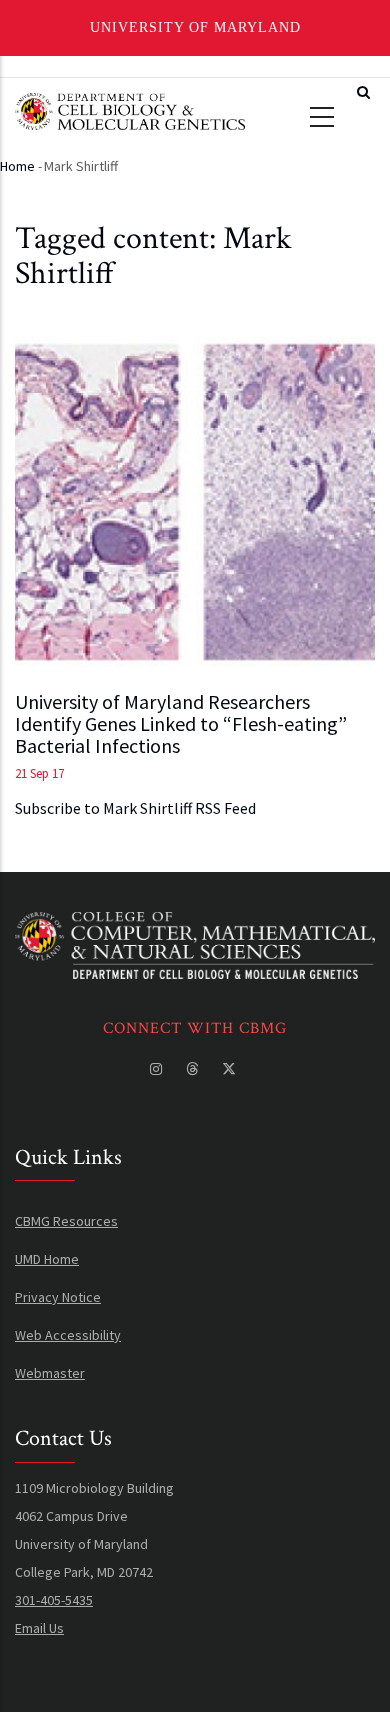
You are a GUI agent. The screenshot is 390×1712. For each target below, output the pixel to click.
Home (17, 166)
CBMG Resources (66, 1221)
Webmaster (50, 1373)
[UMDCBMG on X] (231, 1069)
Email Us (39, 1628)
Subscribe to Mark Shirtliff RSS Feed (135, 808)
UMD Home (47, 1259)
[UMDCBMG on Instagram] (158, 1069)
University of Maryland (195, 27)
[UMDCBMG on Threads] (194, 1069)
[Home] (130, 109)
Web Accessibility (68, 1335)
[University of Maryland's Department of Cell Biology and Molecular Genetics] (195, 926)
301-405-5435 (54, 1600)
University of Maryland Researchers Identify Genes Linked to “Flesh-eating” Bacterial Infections (181, 724)
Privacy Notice (58, 1297)
